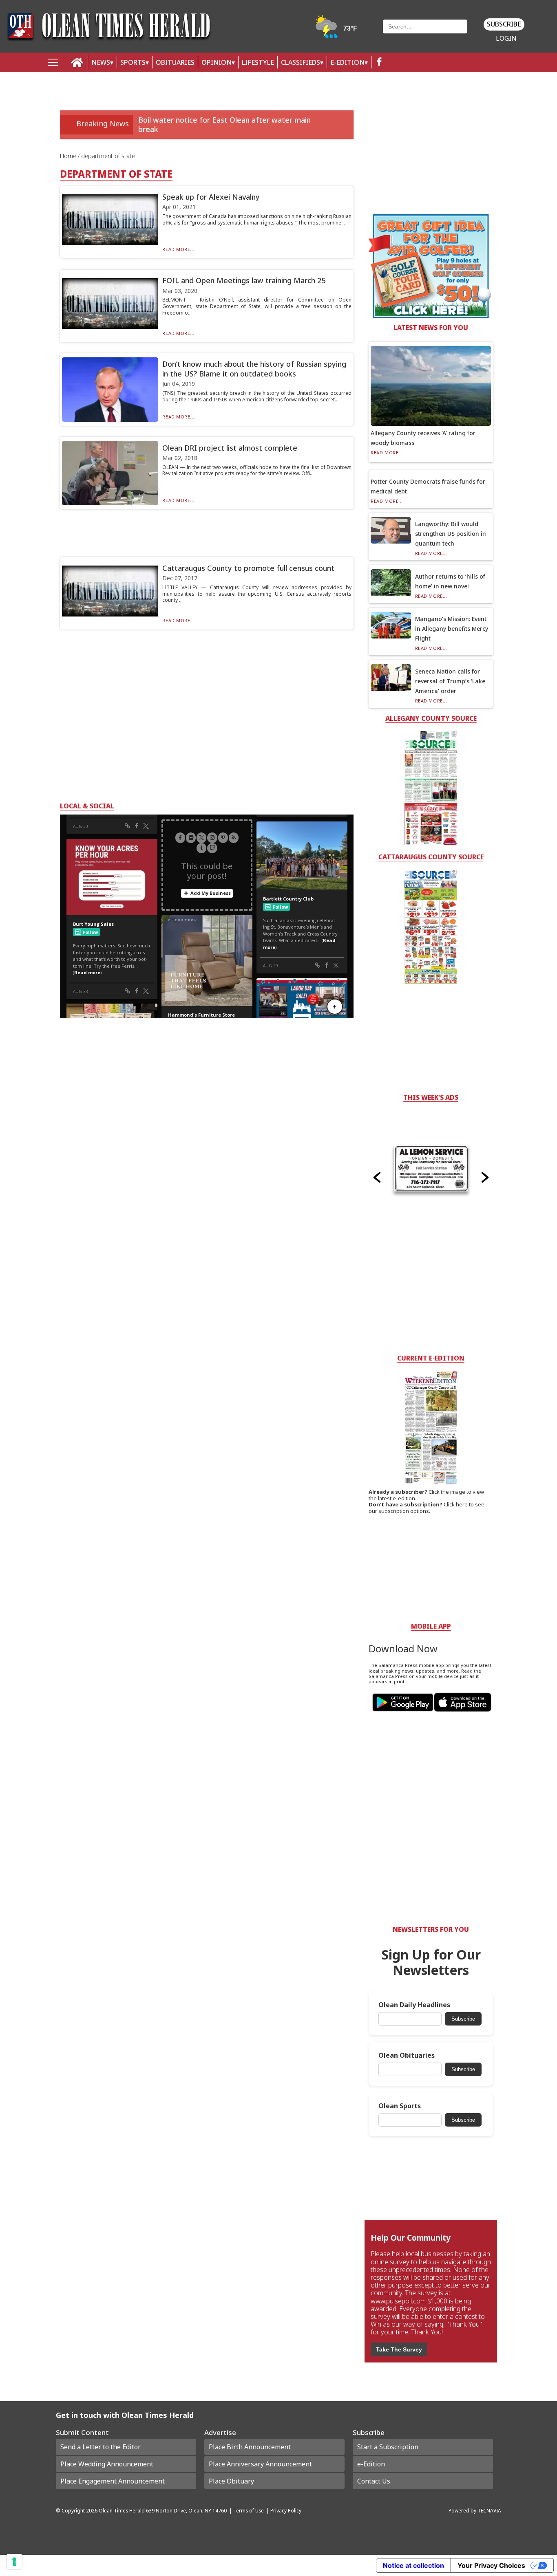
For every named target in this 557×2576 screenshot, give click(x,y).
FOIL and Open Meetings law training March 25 (244, 280)
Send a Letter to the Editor (101, 2447)
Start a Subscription (388, 2447)
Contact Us (374, 2481)
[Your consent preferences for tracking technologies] (14, 2562)
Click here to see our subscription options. (427, 1508)
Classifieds (301, 62)
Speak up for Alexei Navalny (211, 197)
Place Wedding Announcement (107, 2464)
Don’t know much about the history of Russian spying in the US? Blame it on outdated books (254, 369)
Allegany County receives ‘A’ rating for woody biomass (423, 438)
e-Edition (371, 2464)
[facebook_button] (379, 63)
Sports (133, 62)
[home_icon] (77, 63)
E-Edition (347, 62)
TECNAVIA (489, 2510)
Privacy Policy (286, 2510)
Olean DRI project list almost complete (230, 448)
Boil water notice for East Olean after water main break (224, 124)
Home (69, 156)
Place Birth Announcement (250, 2447)
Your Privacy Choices (491, 2565)
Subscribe (504, 24)
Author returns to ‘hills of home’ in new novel (450, 581)
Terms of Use (249, 2510)
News (101, 62)
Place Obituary (231, 2481)
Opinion (217, 62)
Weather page (337, 30)
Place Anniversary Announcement (260, 2464)
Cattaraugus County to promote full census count (248, 568)
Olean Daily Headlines (414, 2005)
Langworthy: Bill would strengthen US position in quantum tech (451, 534)
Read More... (178, 249)
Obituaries (175, 62)
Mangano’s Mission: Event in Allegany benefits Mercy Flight (452, 629)
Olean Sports (400, 2106)
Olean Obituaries (407, 2055)
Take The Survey (399, 2349)
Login (506, 39)
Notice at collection (413, 2565)
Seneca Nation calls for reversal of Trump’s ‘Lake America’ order (450, 681)
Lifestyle (258, 62)
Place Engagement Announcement (113, 2481)
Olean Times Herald (122, 2510)
